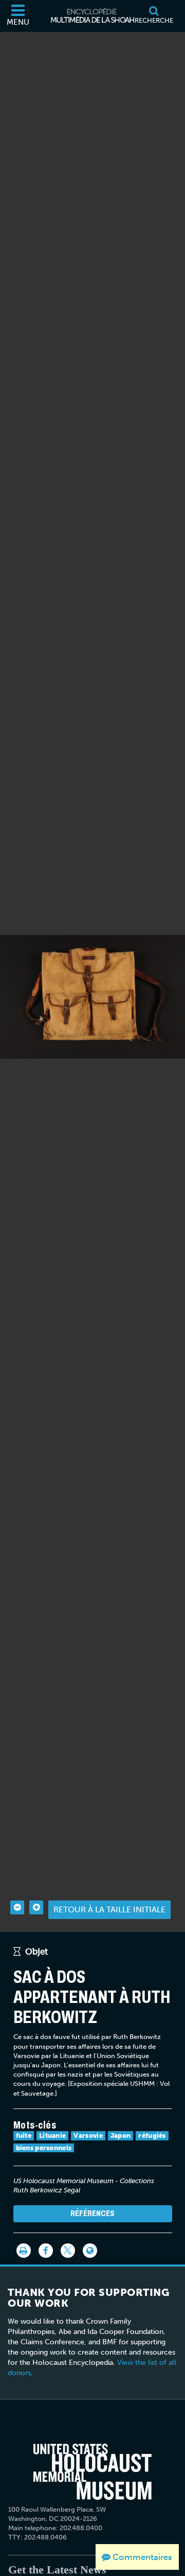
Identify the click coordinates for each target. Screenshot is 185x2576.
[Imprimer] (24, 2251)
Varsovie (88, 2136)
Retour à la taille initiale (109, 1909)
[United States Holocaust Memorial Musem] (92, 2471)
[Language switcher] (90, 2251)
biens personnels (44, 2148)
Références (92, 2213)
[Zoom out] (17, 1907)
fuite (24, 2136)
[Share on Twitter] (68, 2251)
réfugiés (152, 2136)
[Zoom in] (36, 1907)
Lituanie (52, 2136)
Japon (121, 2136)
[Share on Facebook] (46, 2251)
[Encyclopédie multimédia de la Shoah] (92, 16)
